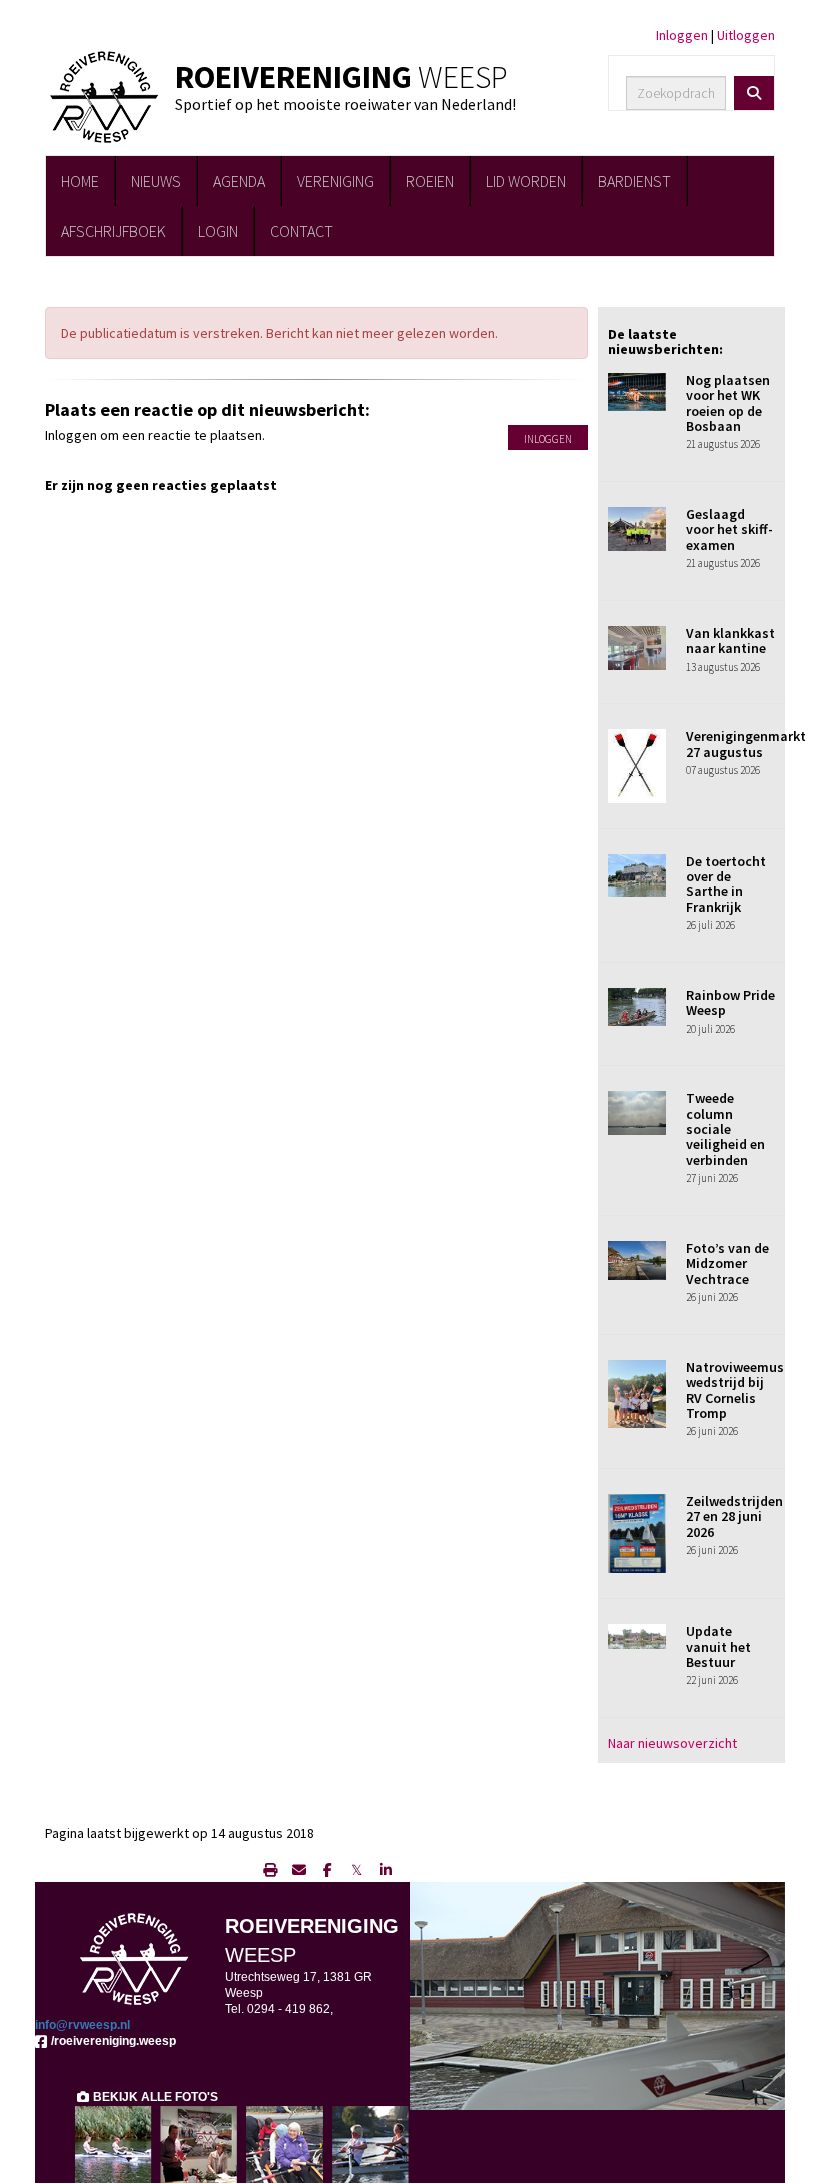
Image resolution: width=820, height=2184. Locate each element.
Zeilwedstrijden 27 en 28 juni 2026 (734, 1516)
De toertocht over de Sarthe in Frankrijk (726, 884)
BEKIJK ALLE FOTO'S (154, 2097)
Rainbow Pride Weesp (730, 1002)
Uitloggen (746, 35)
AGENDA (239, 181)
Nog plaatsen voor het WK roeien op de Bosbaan (728, 403)
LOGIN (218, 231)
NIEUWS (156, 181)
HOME (80, 181)
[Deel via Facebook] (327, 1870)
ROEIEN (430, 181)
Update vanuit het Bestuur (718, 1646)
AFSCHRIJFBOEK (113, 231)
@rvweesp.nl (82, 2025)
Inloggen (682, 35)
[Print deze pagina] (269, 1870)
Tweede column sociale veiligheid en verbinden (725, 1129)
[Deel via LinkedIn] (385, 1870)
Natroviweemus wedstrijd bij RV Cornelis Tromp (735, 1390)
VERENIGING (335, 181)
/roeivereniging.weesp (112, 2041)
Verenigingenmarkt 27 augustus (746, 743)
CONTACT (301, 231)
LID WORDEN (526, 181)
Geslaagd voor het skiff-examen (729, 529)
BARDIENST (634, 181)
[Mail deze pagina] (298, 1870)
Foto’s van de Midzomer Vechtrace (727, 1263)
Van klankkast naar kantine (730, 640)
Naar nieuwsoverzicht (672, 1743)
